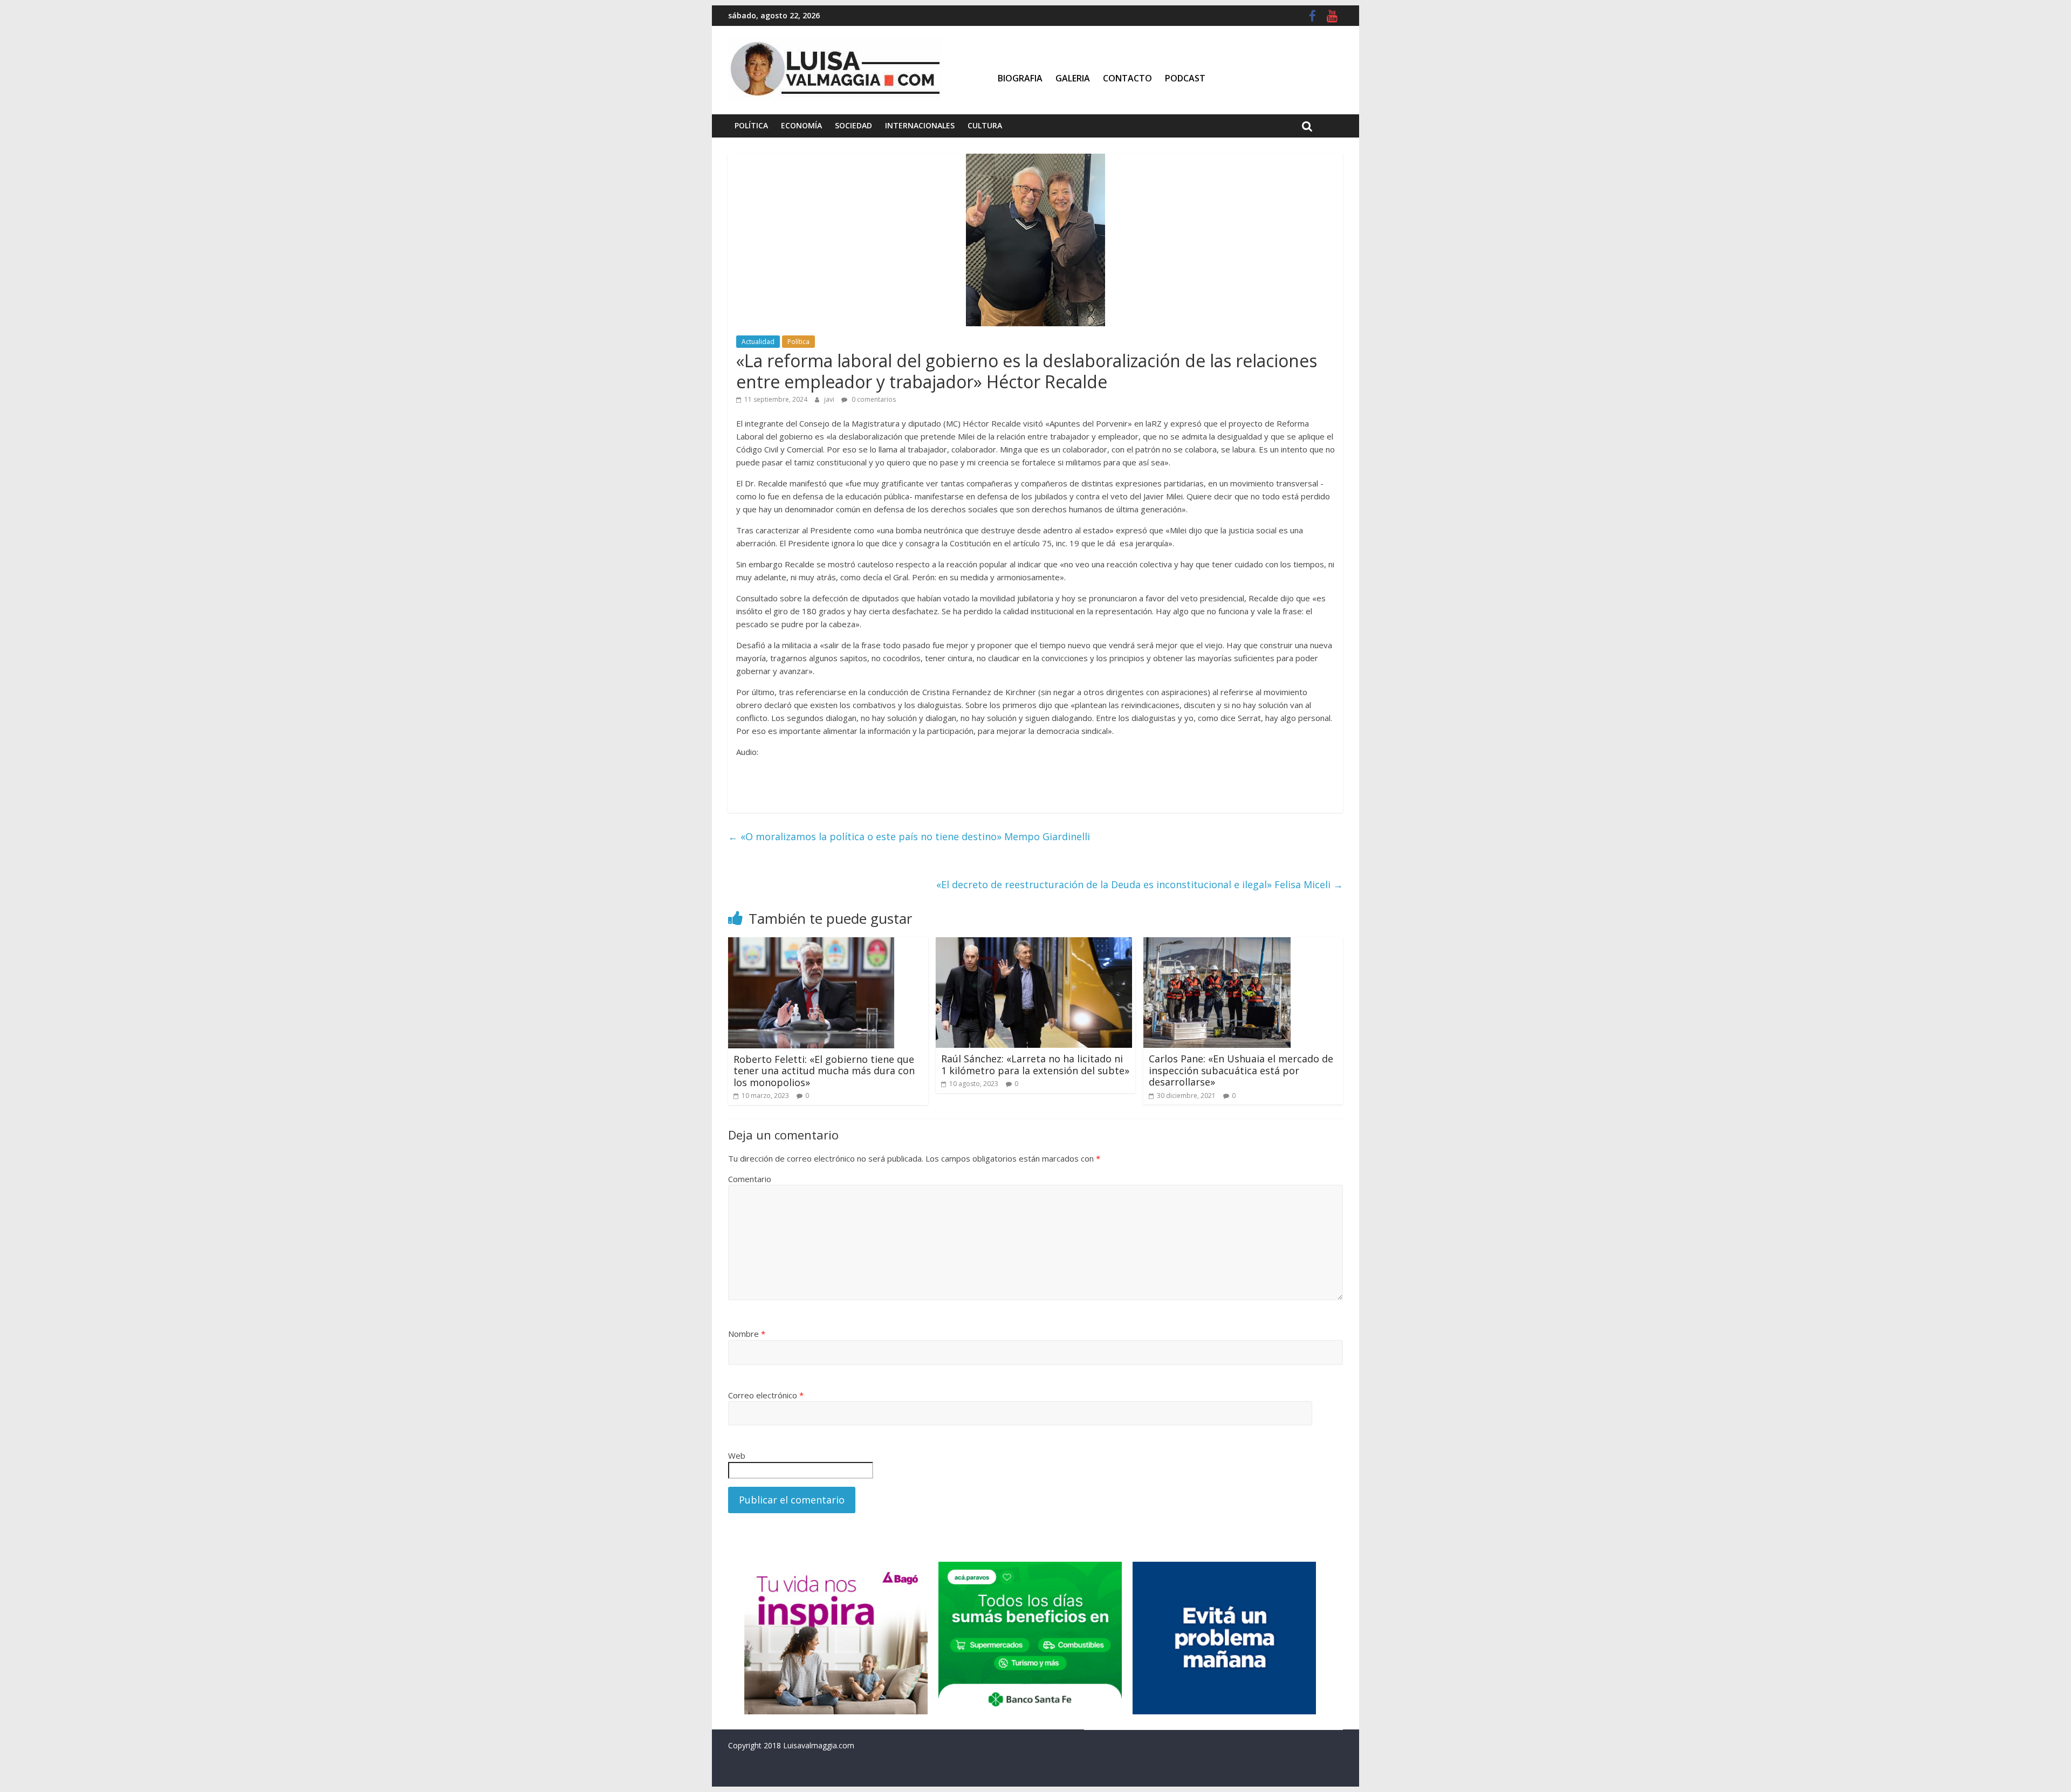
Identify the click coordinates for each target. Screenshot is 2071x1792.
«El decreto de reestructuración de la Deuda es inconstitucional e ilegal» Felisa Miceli (1140, 884)
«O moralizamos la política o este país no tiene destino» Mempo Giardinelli (909, 836)
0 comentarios (873, 399)
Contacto (1127, 78)
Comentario (750, 1179)
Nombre (747, 1334)
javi (830, 399)
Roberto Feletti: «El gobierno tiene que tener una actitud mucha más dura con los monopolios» (824, 1071)
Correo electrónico (766, 1395)
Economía (801, 125)
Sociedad (853, 125)
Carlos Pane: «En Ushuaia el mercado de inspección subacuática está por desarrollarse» (1241, 1070)
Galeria (1073, 78)
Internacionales (920, 125)
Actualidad (758, 342)
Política (751, 125)
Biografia (1020, 78)
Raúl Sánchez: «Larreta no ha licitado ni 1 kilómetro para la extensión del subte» (1035, 1065)
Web (737, 1455)
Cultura (985, 125)
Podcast (1185, 78)
